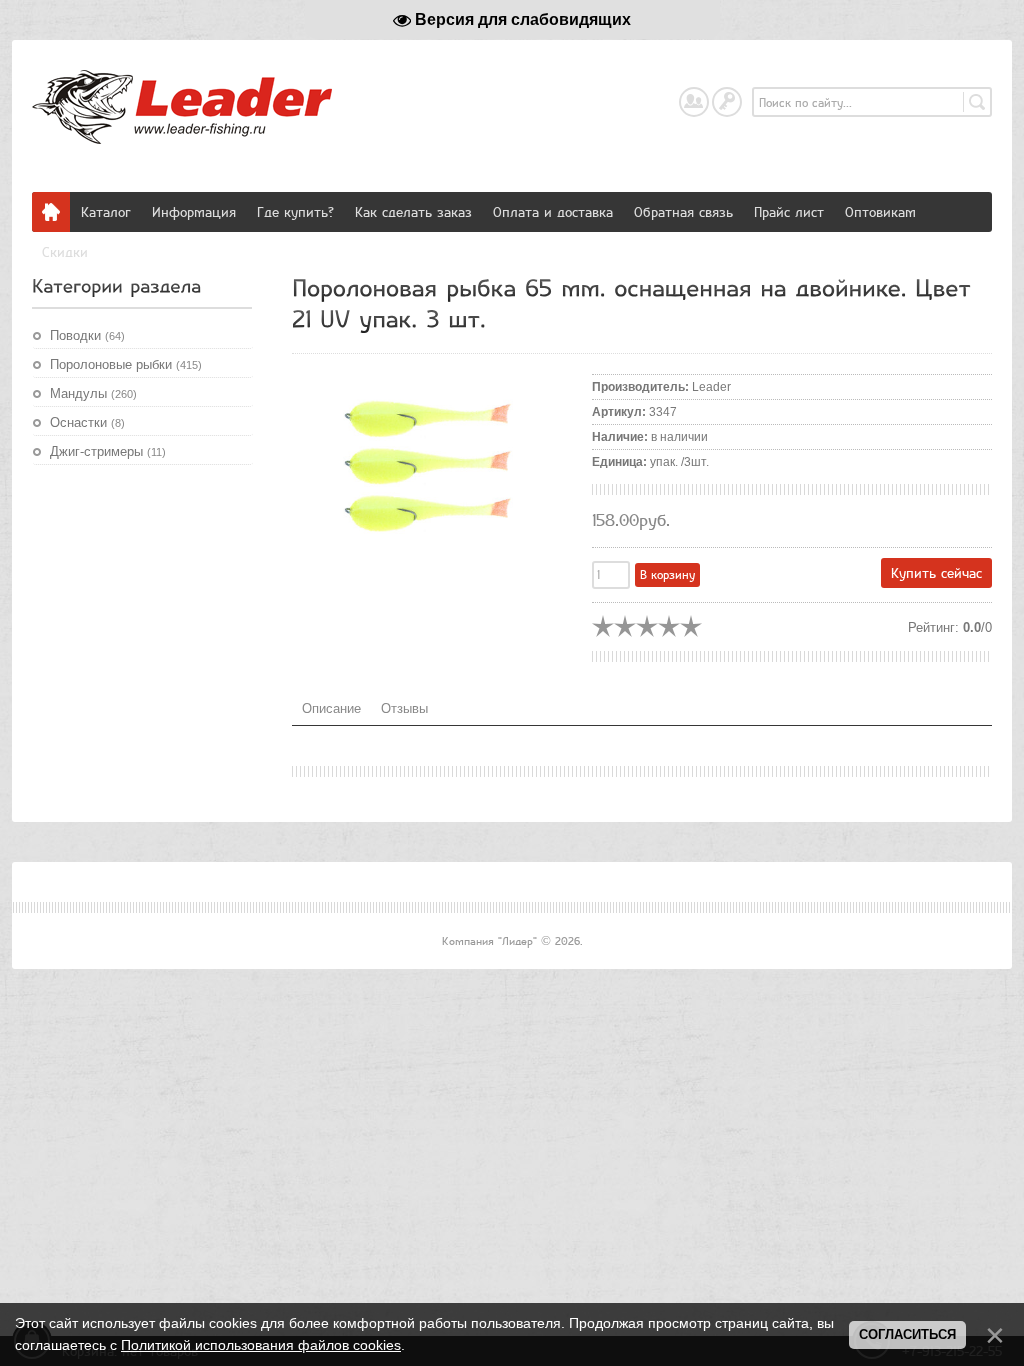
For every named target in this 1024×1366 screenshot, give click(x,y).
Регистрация (708, 96)
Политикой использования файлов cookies (261, 1345)
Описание (331, 708)
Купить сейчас (936, 573)
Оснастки (87, 422)
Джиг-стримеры (108, 451)
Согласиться (907, 1334)
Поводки (87, 335)
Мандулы (93, 393)
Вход (741, 96)
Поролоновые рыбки (126, 364)
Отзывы (404, 708)
